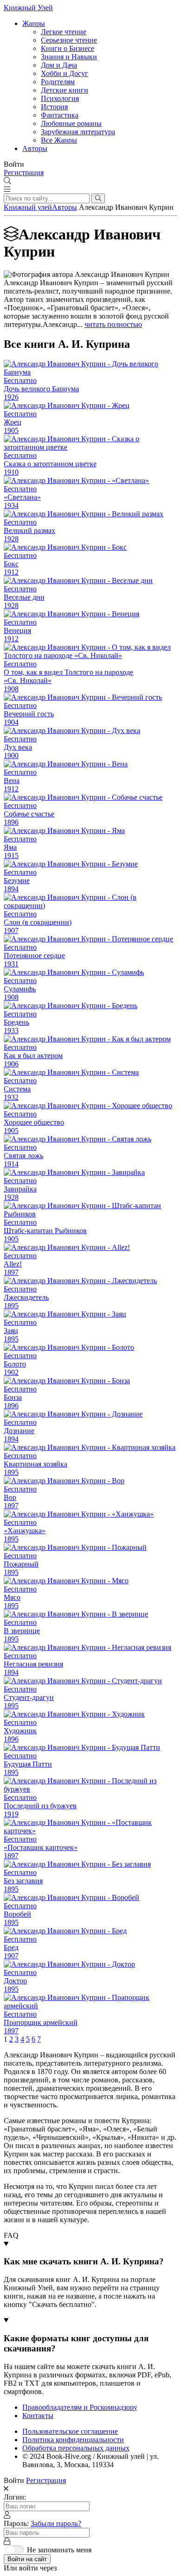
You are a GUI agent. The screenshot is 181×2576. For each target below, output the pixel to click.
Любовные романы (71, 123)
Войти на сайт (27, 2559)
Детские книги (65, 90)
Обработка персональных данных (76, 2448)
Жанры (34, 23)
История (54, 107)
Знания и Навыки (69, 57)
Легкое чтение (64, 32)
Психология (60, 98)
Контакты (38, 2416)
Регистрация (24, 172)
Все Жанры (59, 140)
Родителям (58, 82)
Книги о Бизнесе (68, 48)
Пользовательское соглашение (70, 2431)
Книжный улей (28, 207)
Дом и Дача (59, 65)
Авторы (35, 148)
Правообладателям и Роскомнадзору (80, 2407)
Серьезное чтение (69, 40)
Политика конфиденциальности (73, 2440)
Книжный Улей (28, 8)
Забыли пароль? (56, 2523)
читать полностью (113, 324)
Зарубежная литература (78, 132)
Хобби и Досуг (65, 73)
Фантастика (60, 115)
